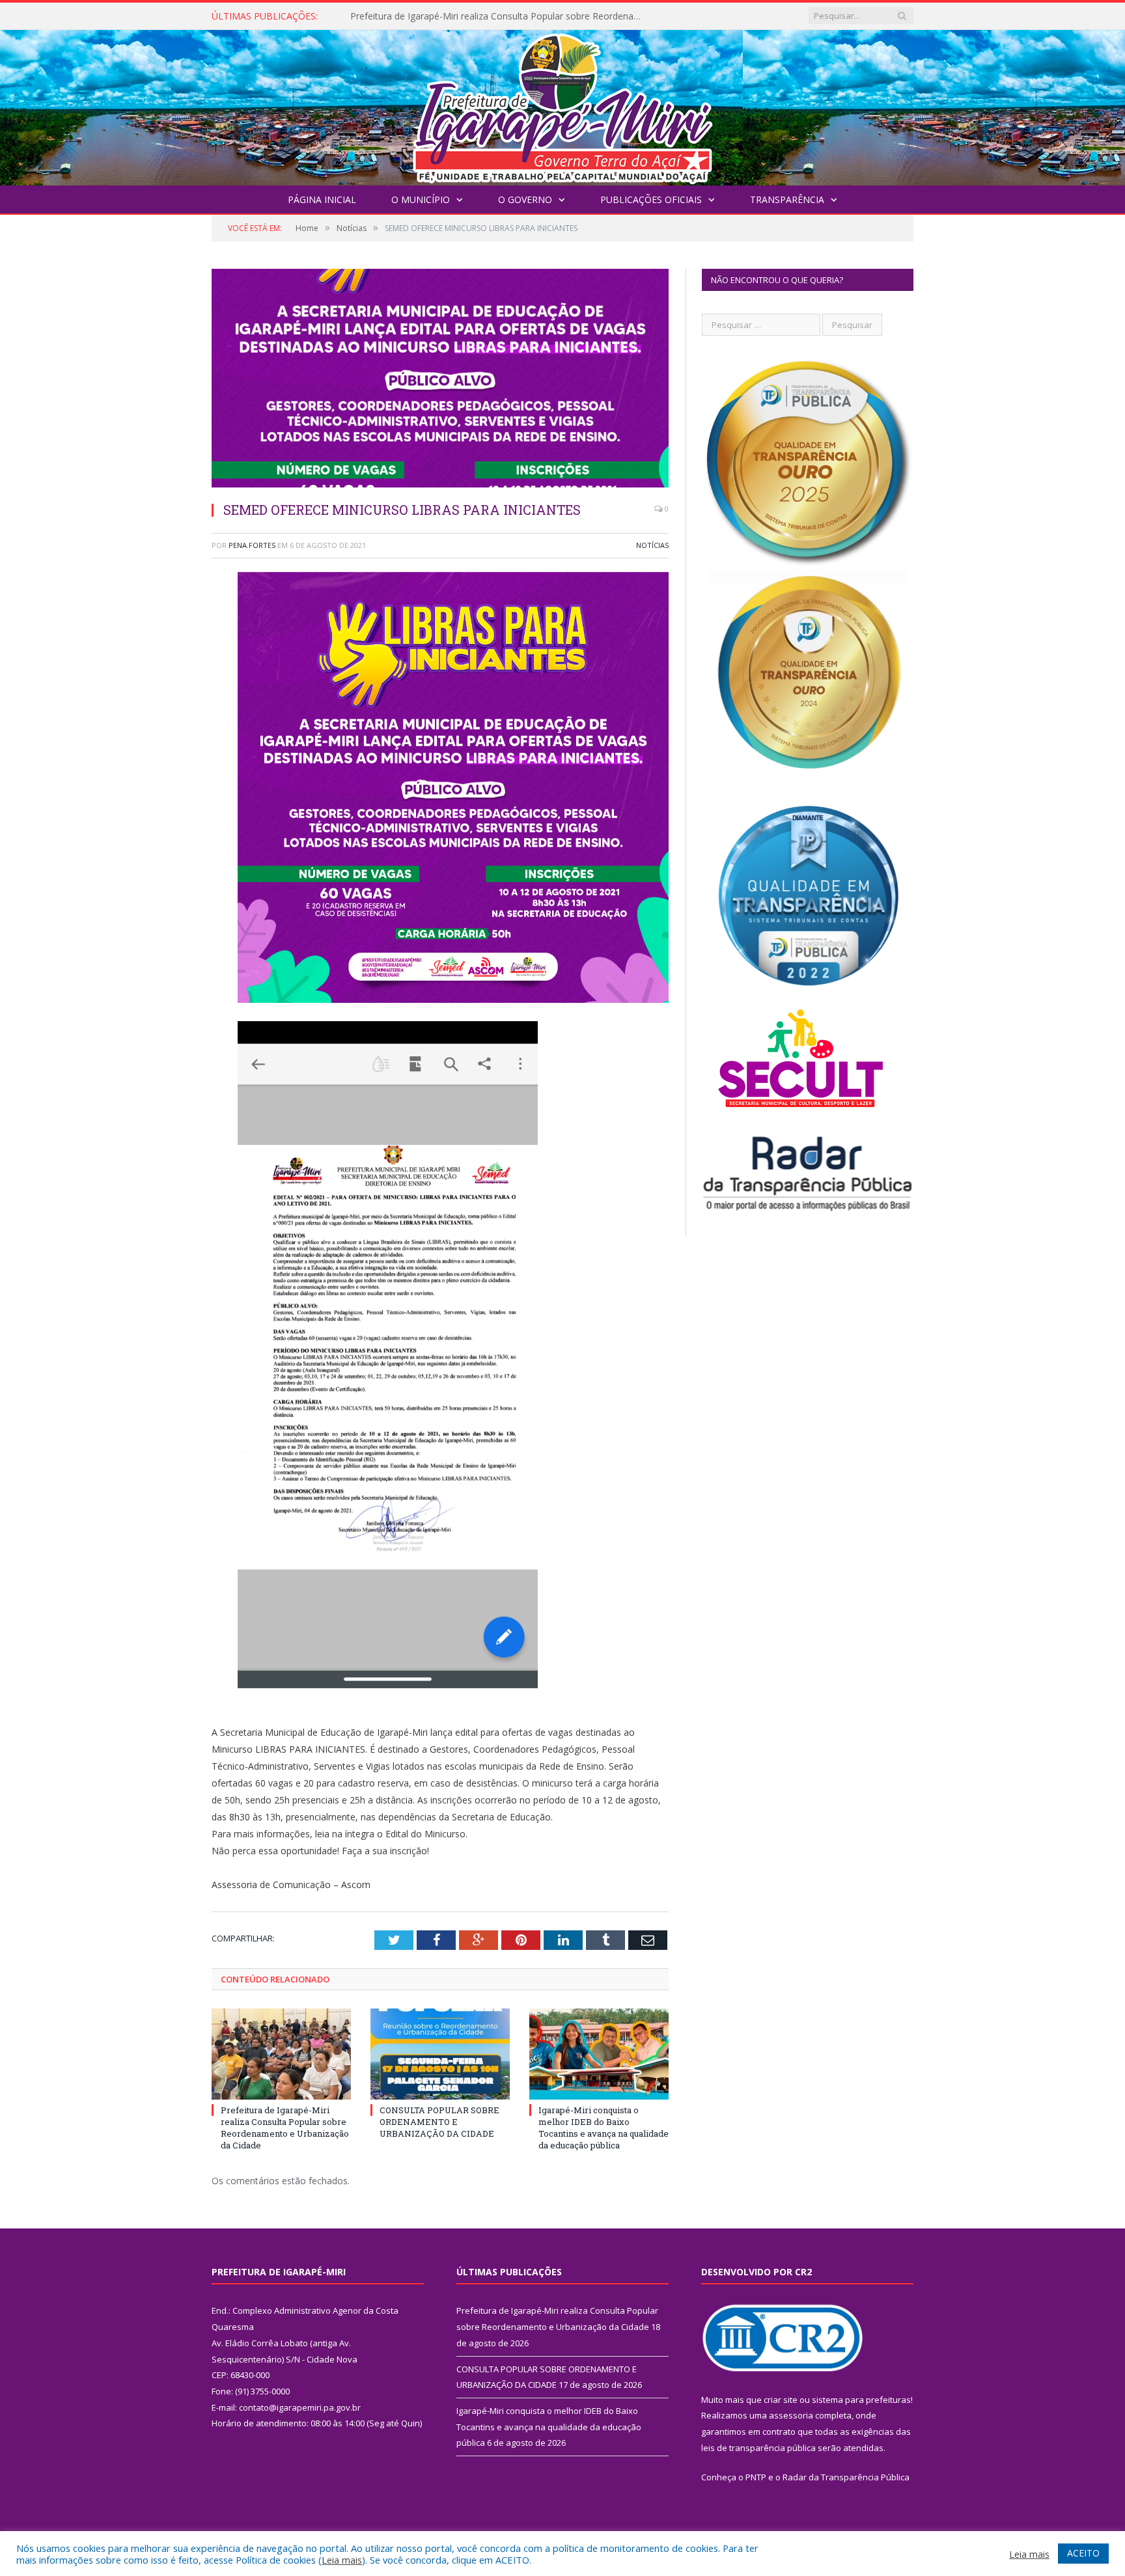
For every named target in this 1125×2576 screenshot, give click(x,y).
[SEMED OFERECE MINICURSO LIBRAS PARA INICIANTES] (440, 380)
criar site (781, 2400)
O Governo (525, 199)
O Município (421, 199)
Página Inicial (322, 199)
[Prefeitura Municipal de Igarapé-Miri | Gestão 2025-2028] (562, 104)
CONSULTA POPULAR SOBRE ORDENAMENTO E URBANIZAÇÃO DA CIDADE (500, 16)
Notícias (652, 545)
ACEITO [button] (1083, 2553)
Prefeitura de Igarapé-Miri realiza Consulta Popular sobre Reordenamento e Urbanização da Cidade (285, 2128)
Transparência (787, 199)
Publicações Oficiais (651, 199)
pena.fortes (252, 545)
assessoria (791, 2415)
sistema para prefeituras (861, 2400)
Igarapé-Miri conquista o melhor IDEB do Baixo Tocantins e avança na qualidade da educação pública (604, 2128)
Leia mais (342, 2560)
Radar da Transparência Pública (846, 2477)
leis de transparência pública (758, 2448)
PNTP (756, 2477)
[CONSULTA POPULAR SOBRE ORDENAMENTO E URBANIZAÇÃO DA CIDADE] (440, 2054)
